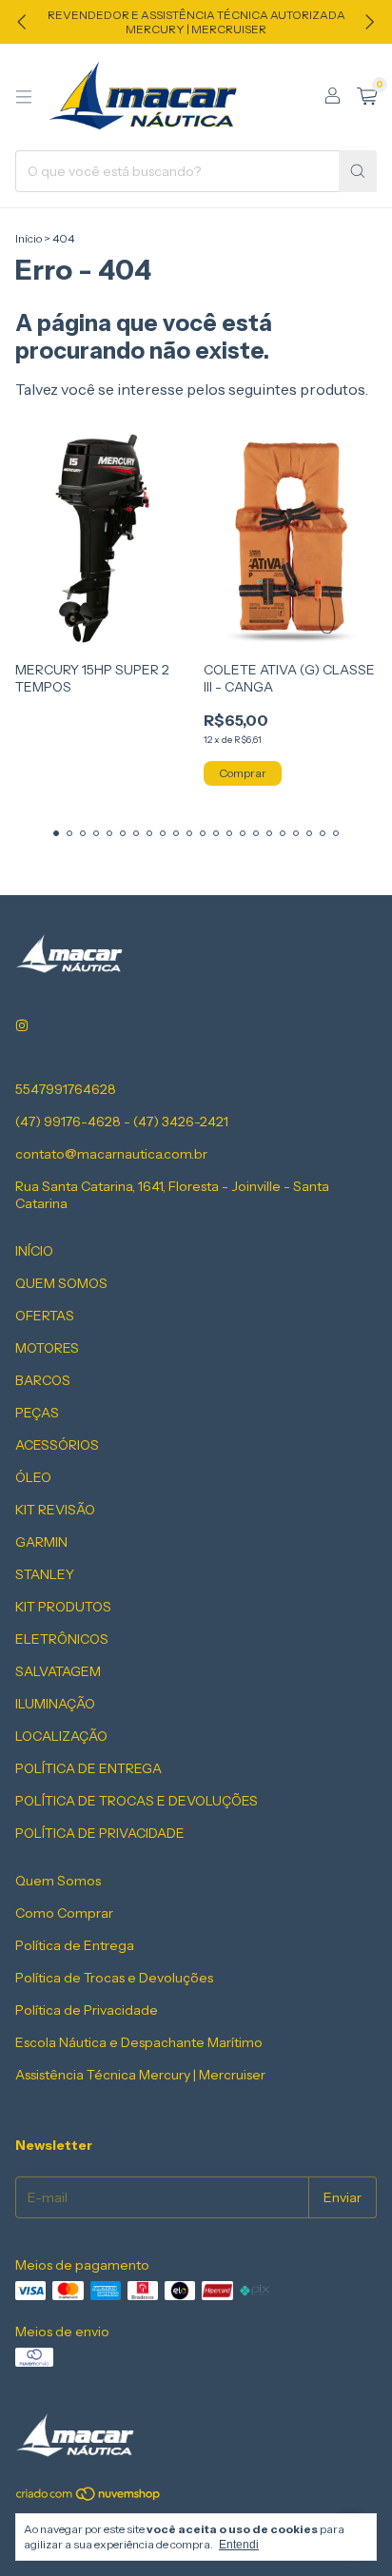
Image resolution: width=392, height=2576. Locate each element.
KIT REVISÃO (55, 1510)
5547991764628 (66, 1089)
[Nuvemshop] (89, 2498)
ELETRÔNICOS (62, 1639)
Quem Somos (58, 1881)
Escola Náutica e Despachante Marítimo (139, 2042)
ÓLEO (33, 1477)
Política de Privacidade (87, 2010)
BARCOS (43, 1380)
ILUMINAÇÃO (55, 1704)
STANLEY (45, 1574)
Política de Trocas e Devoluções (114, 1978)
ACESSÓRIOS (57, 1445)
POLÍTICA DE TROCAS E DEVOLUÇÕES (137, 1801)
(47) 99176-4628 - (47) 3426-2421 (122, 1122)
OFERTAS (45, 1316)
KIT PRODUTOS (63, 1607)
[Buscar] (358, 171)
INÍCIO (34, 1251)
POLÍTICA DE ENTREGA (88, 1768)
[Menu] (24, 97)
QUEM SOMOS (61, 1283)
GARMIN (41, 1542)
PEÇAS (37, 1413)
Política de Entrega (75, 1945)
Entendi (239, 2545)
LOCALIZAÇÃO (61, 1736)
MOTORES (47, 1348)
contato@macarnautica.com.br (111, 1154)
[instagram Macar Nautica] (22, 1026)
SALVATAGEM (58, 1671)
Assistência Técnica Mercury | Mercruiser (140, 2075)
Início (29, 238)
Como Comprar (64, 1913)
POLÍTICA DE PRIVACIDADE (100, 1833)
